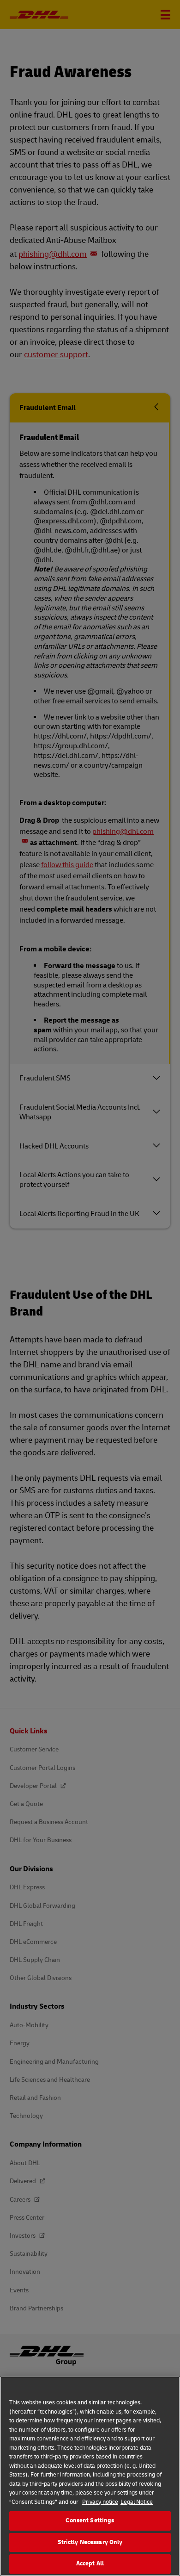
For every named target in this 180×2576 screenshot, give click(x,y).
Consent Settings (90, 2520)
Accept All (90, 2564)
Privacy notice (100, 2502)
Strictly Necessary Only (90, 2542)
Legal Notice (137, 2502)
